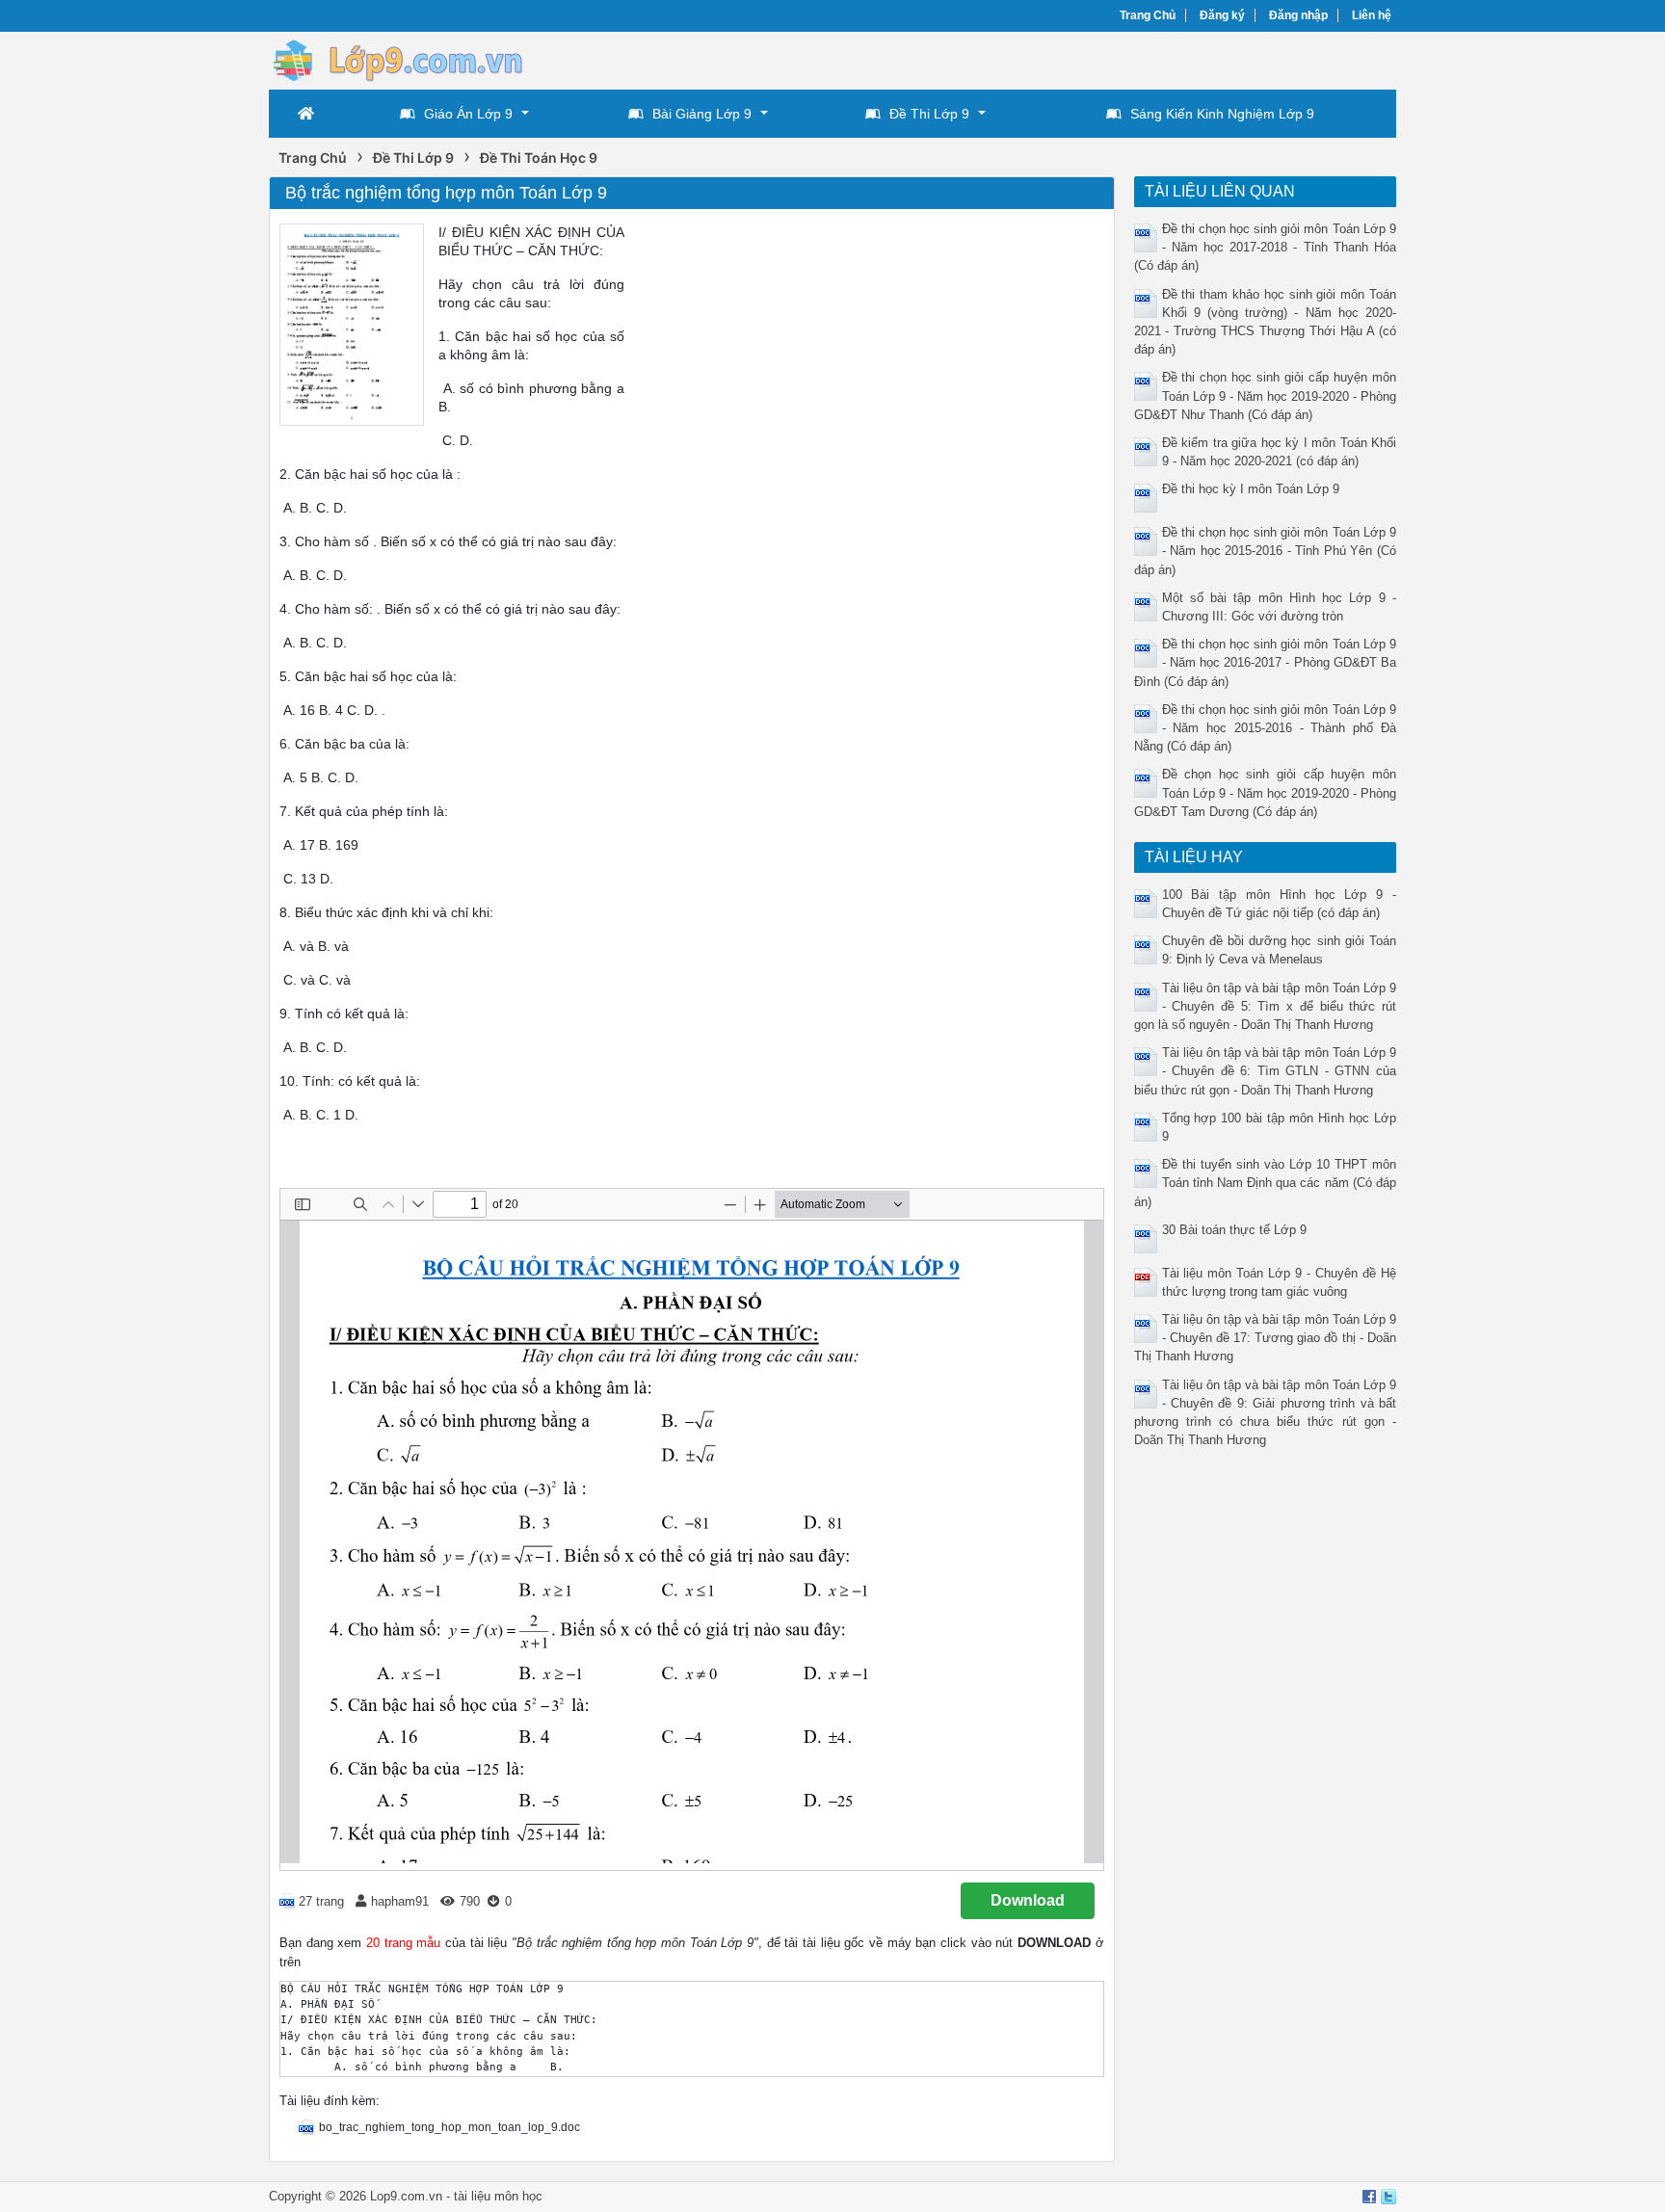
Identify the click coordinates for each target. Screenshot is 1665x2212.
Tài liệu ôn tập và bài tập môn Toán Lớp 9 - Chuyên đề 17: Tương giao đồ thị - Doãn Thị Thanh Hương (1266, 1338)
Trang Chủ (1148, 15)
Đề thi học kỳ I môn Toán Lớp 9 (1251, 489)
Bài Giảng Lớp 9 (702, 114)
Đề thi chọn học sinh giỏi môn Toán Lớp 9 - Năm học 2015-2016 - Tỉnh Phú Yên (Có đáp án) (1266, 551)
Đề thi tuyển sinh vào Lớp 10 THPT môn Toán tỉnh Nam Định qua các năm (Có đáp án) (1266, 1183)
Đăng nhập (1298, 15)
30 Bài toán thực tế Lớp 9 (1234, 1230)
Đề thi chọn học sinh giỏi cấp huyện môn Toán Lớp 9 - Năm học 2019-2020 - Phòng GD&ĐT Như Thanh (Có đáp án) (1266, 395)
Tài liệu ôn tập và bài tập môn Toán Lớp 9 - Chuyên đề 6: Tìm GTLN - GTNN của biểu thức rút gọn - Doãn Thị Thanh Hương (1266, 1071)
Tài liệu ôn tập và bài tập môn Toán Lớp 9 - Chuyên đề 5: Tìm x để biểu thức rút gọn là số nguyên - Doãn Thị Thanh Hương (1266, 1006)
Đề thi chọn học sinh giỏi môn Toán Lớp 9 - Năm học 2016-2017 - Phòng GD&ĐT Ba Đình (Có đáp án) (1266, 662)
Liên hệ (1372, 15)
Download (1028, 1900)
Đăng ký (1222, 15)
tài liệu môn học (498, 2196)
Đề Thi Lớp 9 (929, 114)
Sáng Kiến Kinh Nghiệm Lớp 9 (1222, 114)
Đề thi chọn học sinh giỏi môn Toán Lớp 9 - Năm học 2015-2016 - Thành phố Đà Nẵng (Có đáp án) (1266, 728)
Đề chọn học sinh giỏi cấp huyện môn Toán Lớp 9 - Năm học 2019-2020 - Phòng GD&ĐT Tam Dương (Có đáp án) (1266, 792)
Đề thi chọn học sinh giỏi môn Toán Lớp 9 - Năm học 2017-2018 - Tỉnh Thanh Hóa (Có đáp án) (1266, 247)
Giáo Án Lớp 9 (468, 114)
